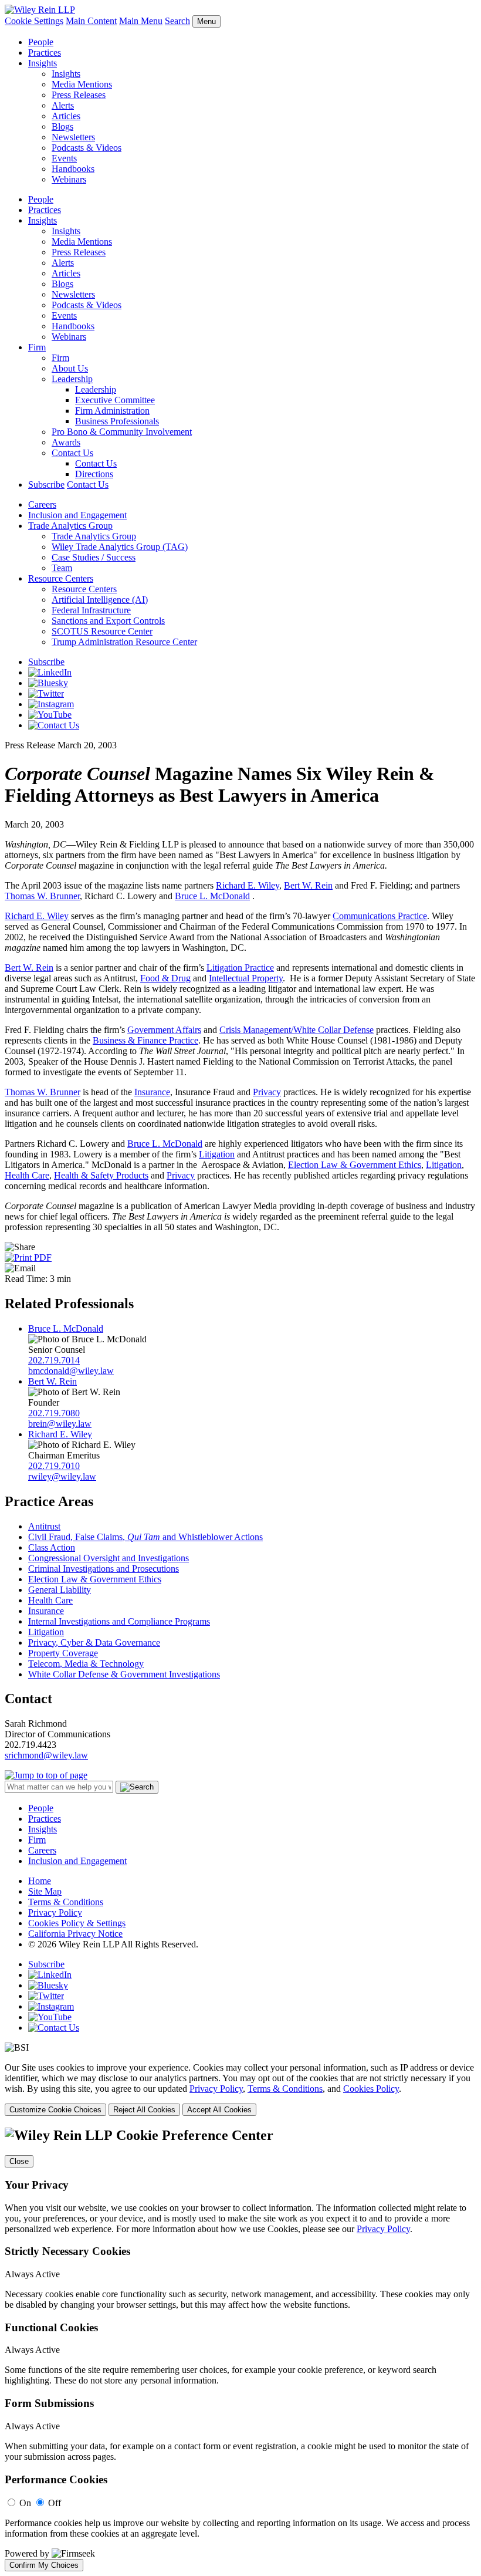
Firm (37, 347)
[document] (240, 2349)
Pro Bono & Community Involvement (122, 432)
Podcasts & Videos (87, 148)
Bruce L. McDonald (212, 896)
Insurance (152, 1092)
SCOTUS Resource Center (102, 631)
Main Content (91, 21)
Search (177, 21)
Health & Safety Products (101, 1175)
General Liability (60, 1590)
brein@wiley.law (60, 1424)
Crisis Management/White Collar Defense (297, 1030)
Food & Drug (165, 978)
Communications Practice (380, 916)
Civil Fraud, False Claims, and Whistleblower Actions (145, 1537)
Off (55, 2503)
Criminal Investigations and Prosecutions (104, 1569)
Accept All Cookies (219, 2110)
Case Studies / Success (94, 557)
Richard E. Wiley (248, 885)
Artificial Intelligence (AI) (100, 600)
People (41, 42)
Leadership (72, 379)
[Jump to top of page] (46, 1775)
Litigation (217, 1154)
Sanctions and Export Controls (108, 621)
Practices (45, 53)
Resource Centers (61, 578)
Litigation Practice (240, 968)
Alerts (63, 105)
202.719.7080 (54, 1413)
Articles (66, 116)
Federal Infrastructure (91, 610)
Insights (43, 63)
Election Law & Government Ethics (355, 1165)
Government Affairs (164, 1030)
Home (40, 1881)
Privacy (267, 1092)
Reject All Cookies (144, 2110)
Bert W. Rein (308, 885)
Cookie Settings (34, 21)
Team (62, 568)
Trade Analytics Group (70, 526)
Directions (94, 474)
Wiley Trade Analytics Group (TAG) (120, 547)
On (25, 2503)
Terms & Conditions (66, 1902)
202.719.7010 (54, 1466)
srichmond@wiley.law (46, 1755)
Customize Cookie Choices (55, 2110)
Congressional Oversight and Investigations (109, 1558)
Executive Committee (115, 400)
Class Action (52, 1547)
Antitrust (44, 1526)
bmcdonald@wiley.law (71, 1371)
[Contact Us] (54, 725)
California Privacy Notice (75, 1934)
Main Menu (141, 21)
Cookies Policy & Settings (77, 1923)
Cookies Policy (371, 2089)
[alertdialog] (240, 2349)
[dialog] (240, 2089)
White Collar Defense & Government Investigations (124, 1674)
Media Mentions (82, 84)
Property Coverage (63, 1653)
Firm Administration (112, 411)
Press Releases (79, 95)
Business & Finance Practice (145, 1040)
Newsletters (73, 137)
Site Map (45, 1891)
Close (19, 2161)
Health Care (27, 1175)
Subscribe (46, 485)
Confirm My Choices (44, 2565)
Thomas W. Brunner (42, 896)
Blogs (62, 126)
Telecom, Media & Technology (86, 1664)
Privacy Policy (55, 1912)
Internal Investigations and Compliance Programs (119, 1621)
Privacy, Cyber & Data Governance (94, 1643)
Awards (66, 442)
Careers (42, 504)
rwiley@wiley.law (62, 1476)
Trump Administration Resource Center (124, 642)
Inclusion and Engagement (77, 515)
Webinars (69, 179)
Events (64, 158)
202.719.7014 (54, 1360)
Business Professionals (117, 421)
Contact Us (72, 453)
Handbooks (73, 169)
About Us (70, 368)
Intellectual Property (246, 978)
